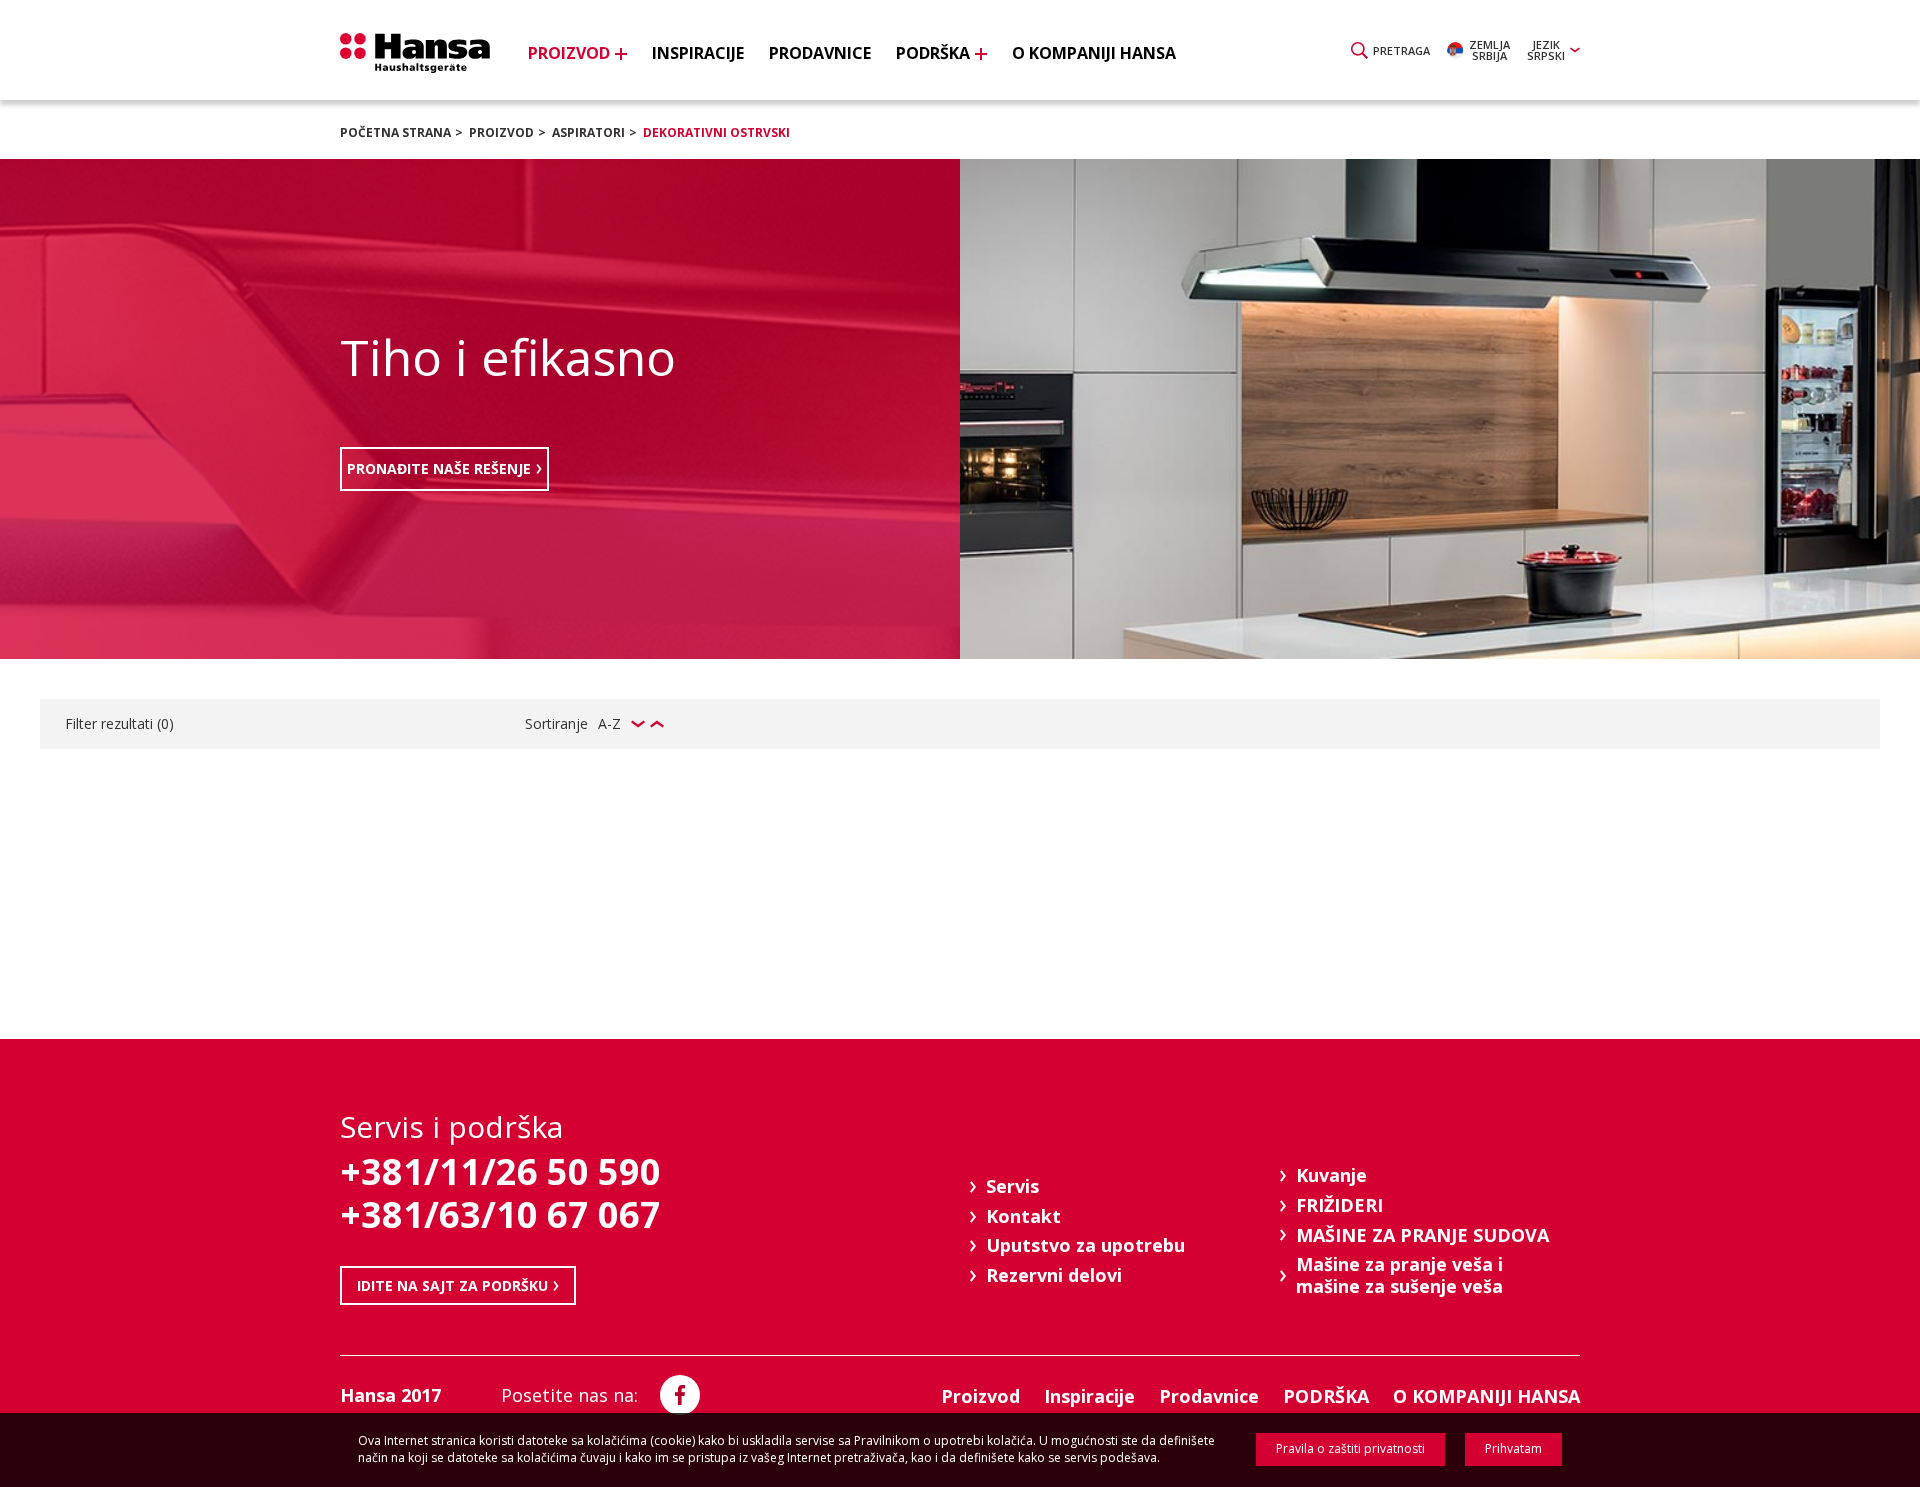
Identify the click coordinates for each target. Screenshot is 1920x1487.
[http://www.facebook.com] (680, 1395)
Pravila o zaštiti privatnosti (1350, 1448)
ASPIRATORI (588, 132)
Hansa (415, 53)
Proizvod (501, 132)
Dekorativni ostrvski (716, 132)
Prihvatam (1513, 1448)
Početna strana (395, 132)
